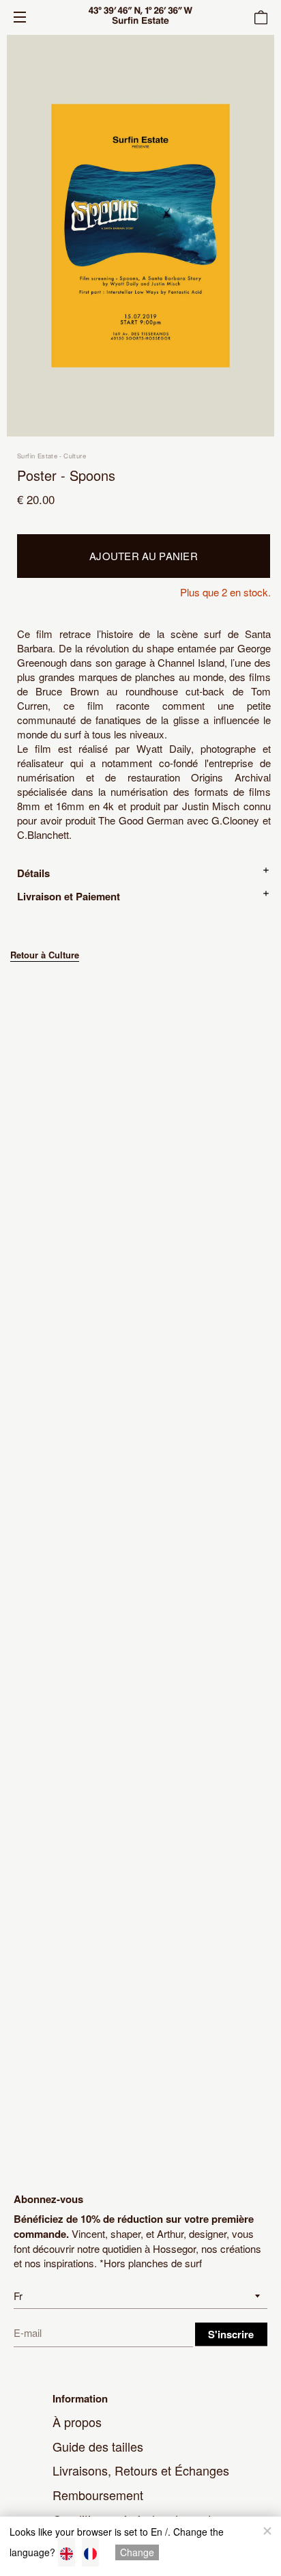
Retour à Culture (45, 955)
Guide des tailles (98, 2446)
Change (137, 2552)
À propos (77, 2422)
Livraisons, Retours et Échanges (141, 2470)
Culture (75, 456)
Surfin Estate (37, 456)
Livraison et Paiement (69, 896)
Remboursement (98, 2495)
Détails (33, 873)
